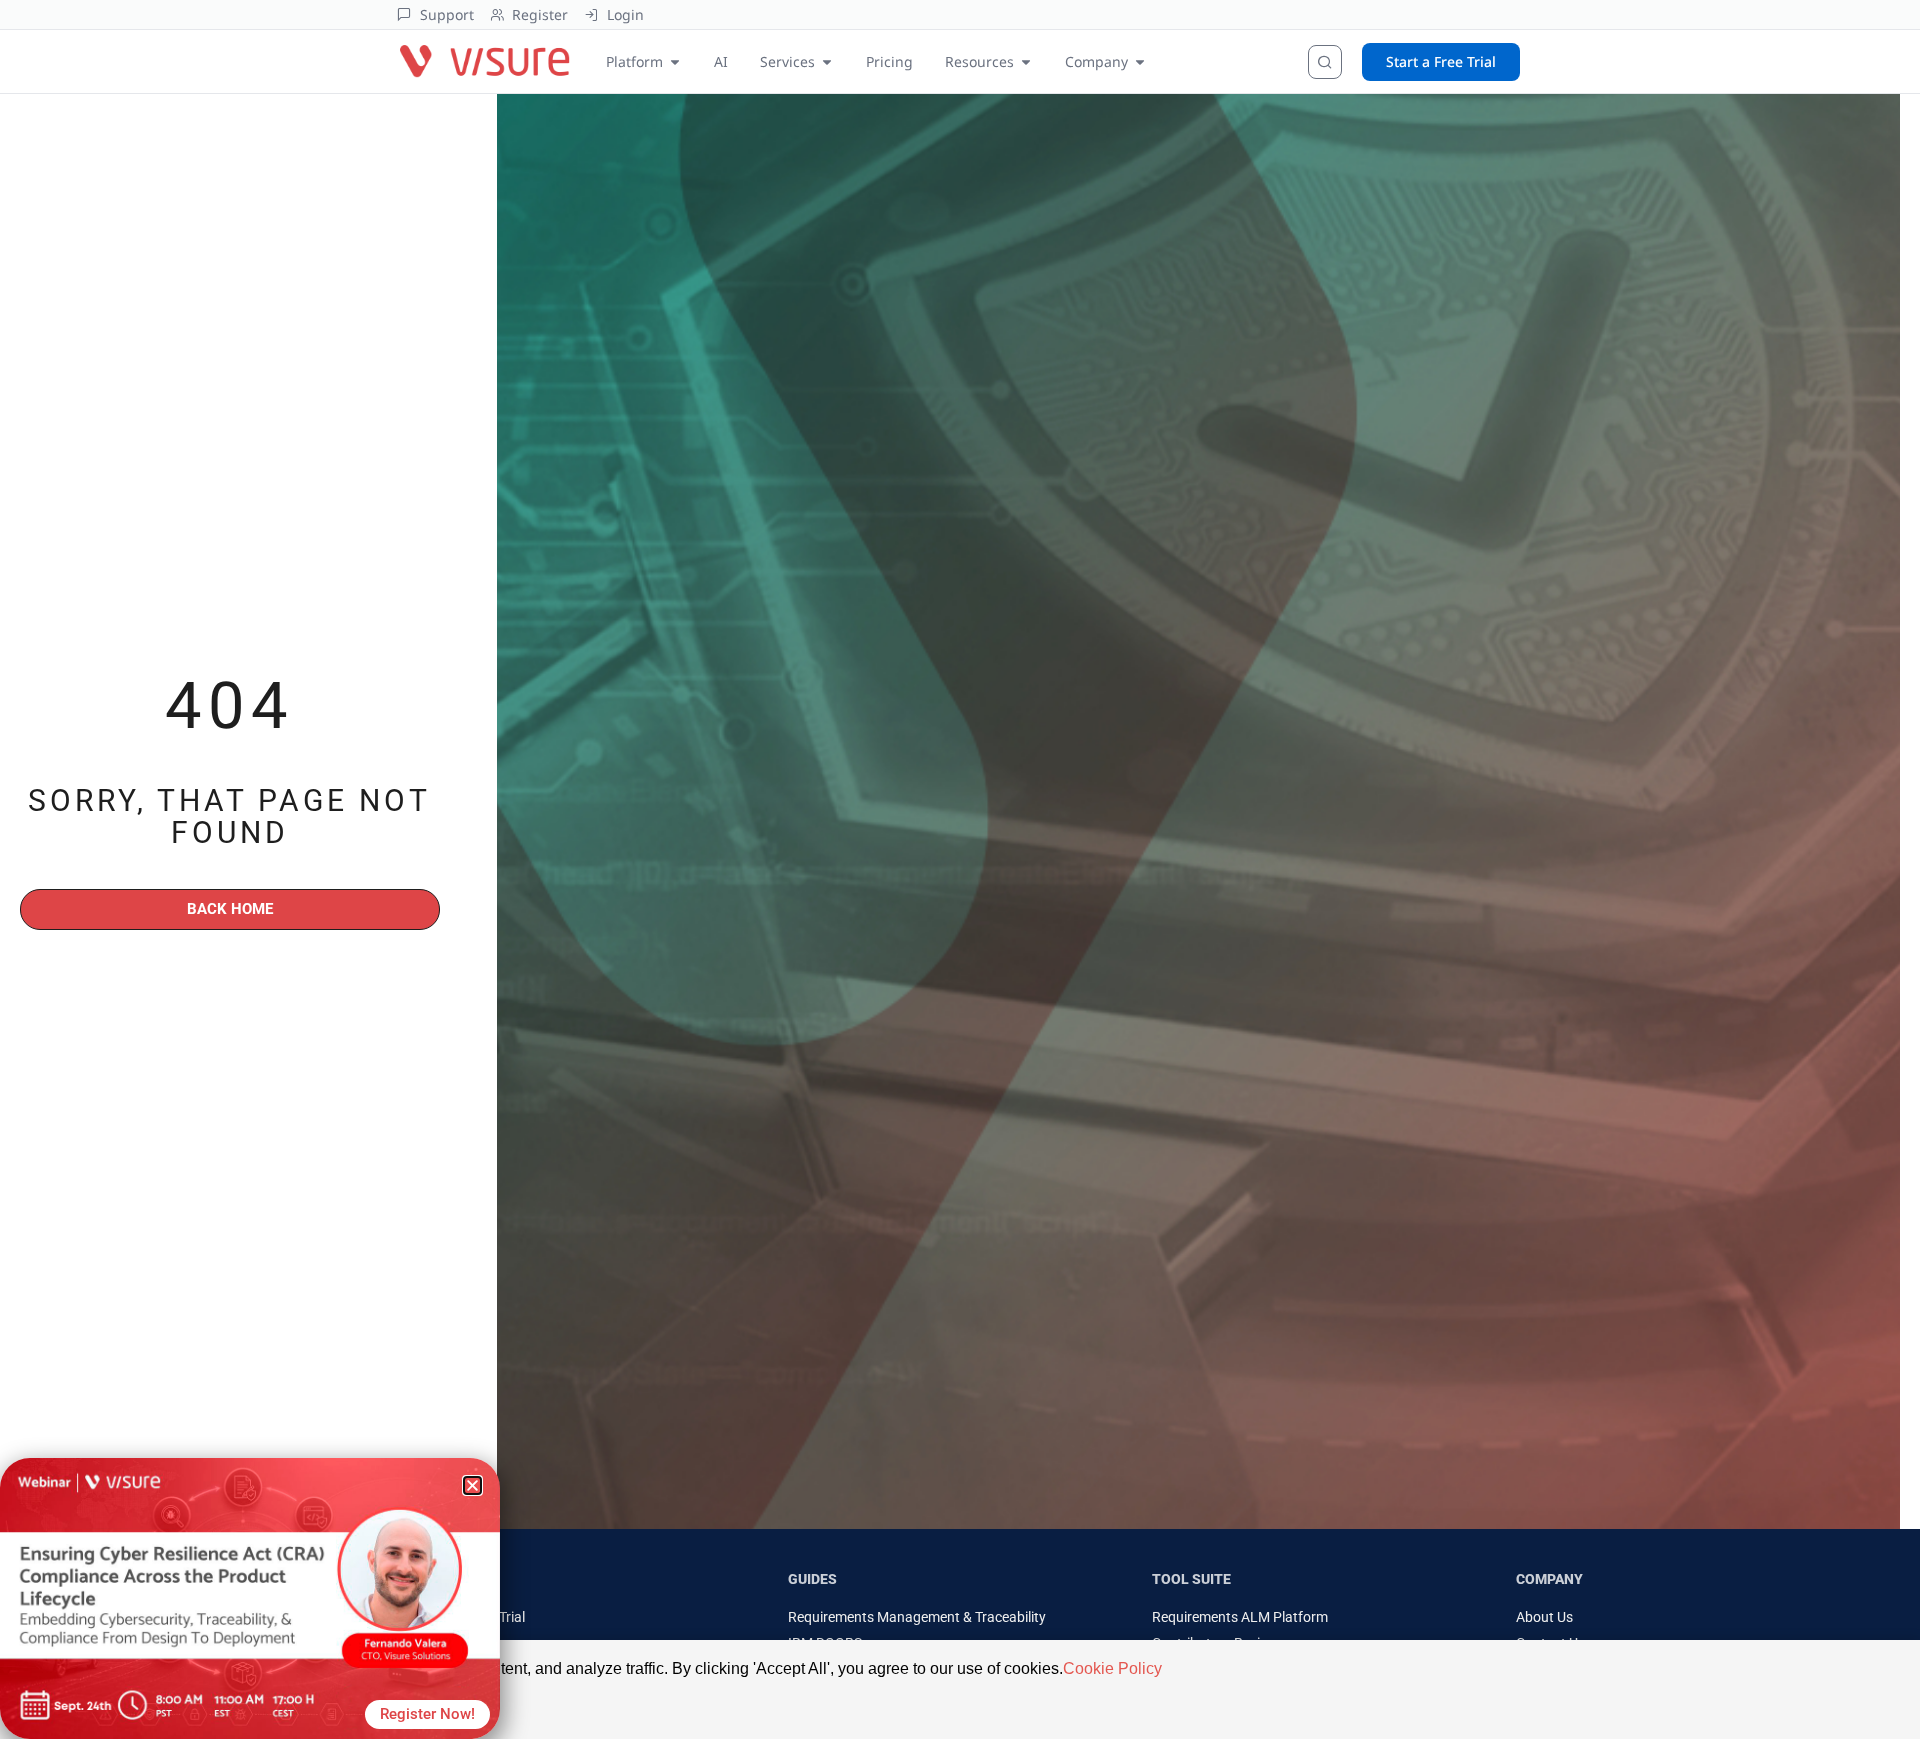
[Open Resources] (1026, 61)
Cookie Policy (1112, 1668)
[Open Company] (1140, 61)
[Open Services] (827, 61)
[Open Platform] (675, 61)
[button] (472, 1485)
